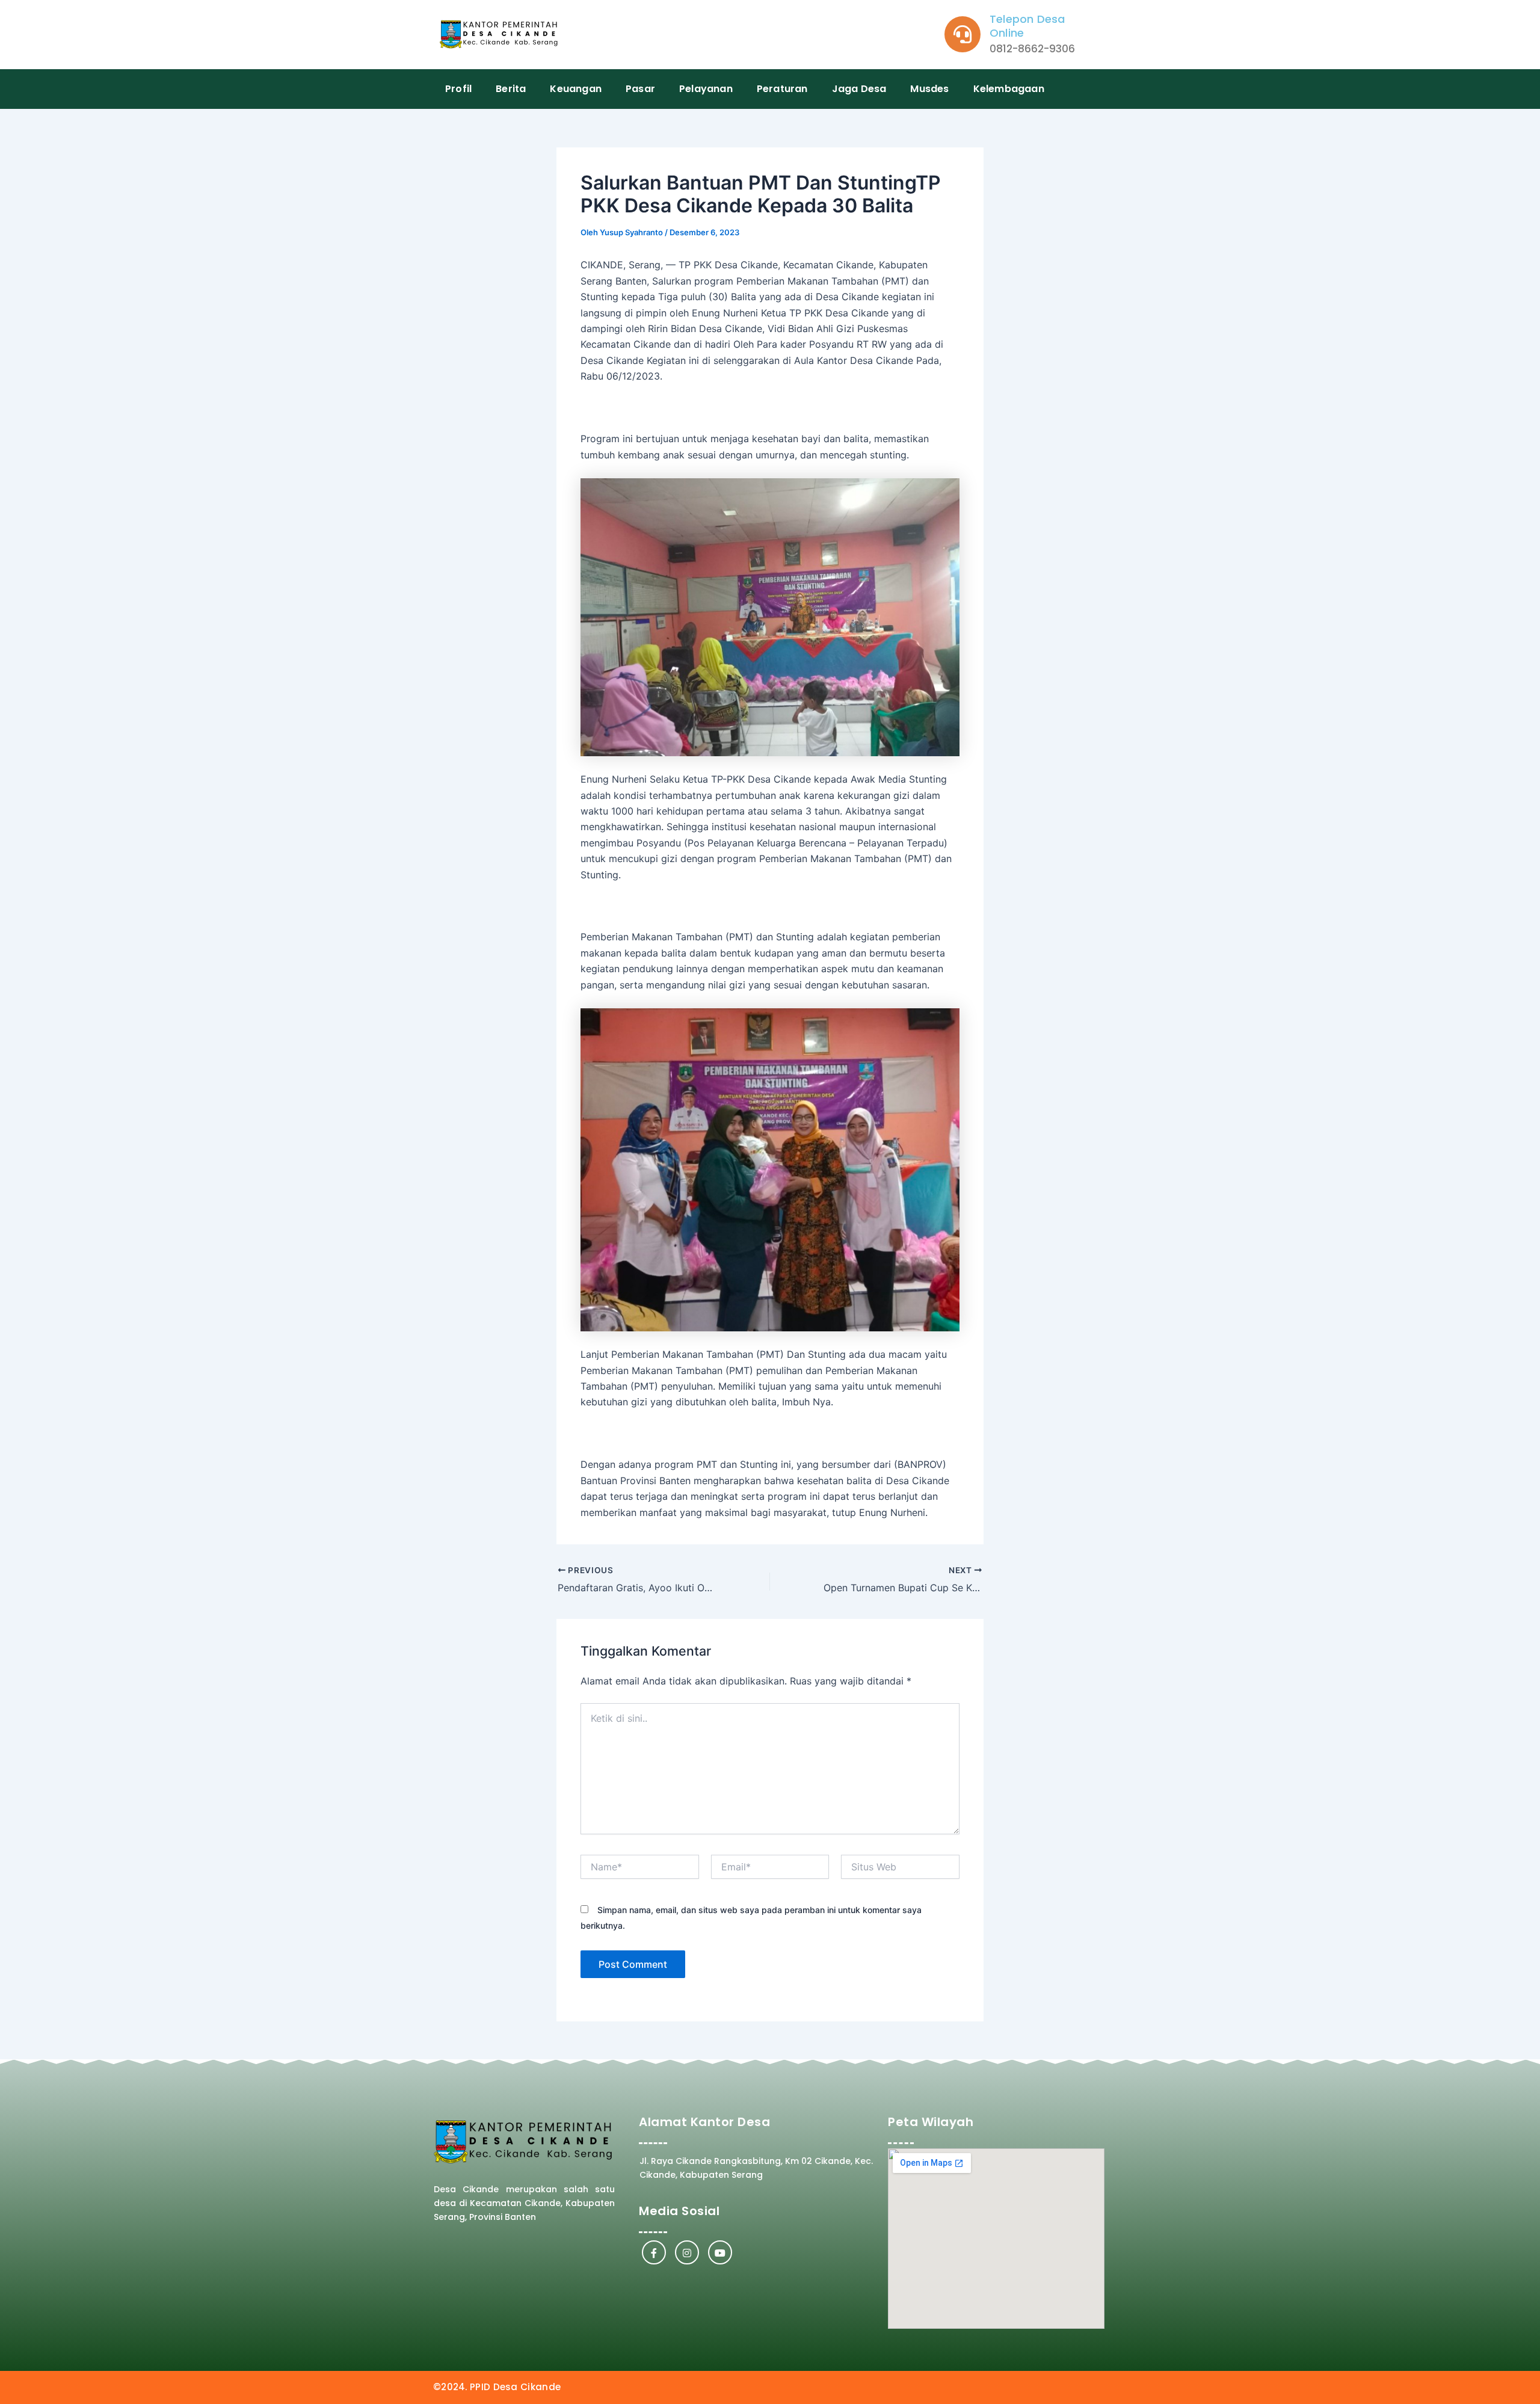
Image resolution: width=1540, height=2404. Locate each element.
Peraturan (782, 89)
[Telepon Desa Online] (962, 34)
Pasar (640, 89)
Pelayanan (706, 89)
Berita (511, 89)
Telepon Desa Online (1027, 26)
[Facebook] (654, 2252)
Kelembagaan (1009, 89)
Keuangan (576, 89)
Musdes (929, 89)
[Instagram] (687, 2252)
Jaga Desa (859, 89)
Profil (458, 89)
